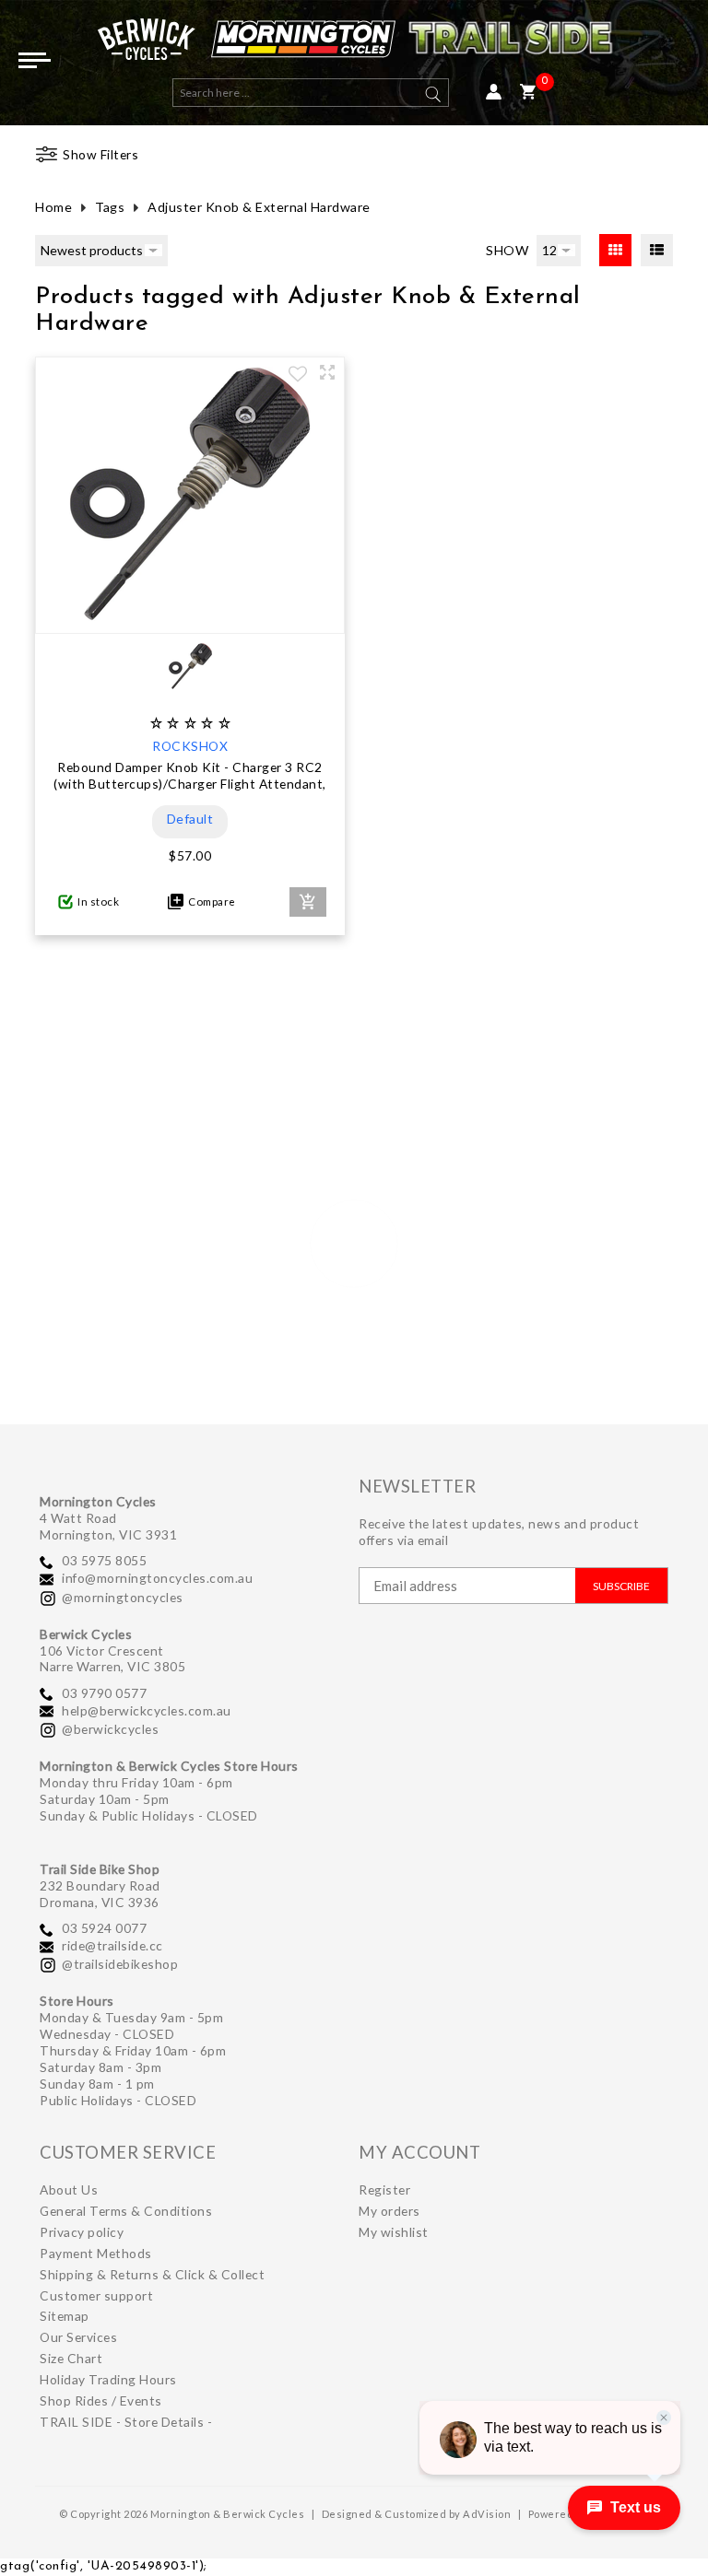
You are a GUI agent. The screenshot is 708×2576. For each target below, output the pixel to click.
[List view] (657, 250)
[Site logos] (354, 44)
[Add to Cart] (308, 902)
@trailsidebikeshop (120, 1964)
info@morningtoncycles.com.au (157, 1578)
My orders (389, 2211)
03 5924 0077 (104, 1928)
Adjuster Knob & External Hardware (259, 207)
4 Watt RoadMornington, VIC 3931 (108, 1526)
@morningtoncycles (123, 1597)
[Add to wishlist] (298, 376)
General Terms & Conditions (126, 2211)
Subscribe (621, 1586)
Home (53, 207)
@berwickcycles (110, 1729)
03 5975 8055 (104, 1560)
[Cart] (528, 93)
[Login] (494, 93)
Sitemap (65, 2316)
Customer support (96, 2295)
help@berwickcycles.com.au (147, 1710)
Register (384, 2190)
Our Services (78, 2337)
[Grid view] (615, 250)
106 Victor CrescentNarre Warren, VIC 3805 (112, 1659)
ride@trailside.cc (112, 1945)
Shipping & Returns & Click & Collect (152, 2274)
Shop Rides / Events (101, 2400)
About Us (69, 2190)
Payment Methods (96, 2253)
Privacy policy (82, 2232)
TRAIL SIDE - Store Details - (126, 2422)
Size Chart (71, 2358)
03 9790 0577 (104, 1693)
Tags (110, 207)
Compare (210, 902)
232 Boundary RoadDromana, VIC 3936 (100, 1894)
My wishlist (394, 2232)
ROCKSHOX (190, 746)
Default (190, 819)
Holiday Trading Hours (108, 2379)
